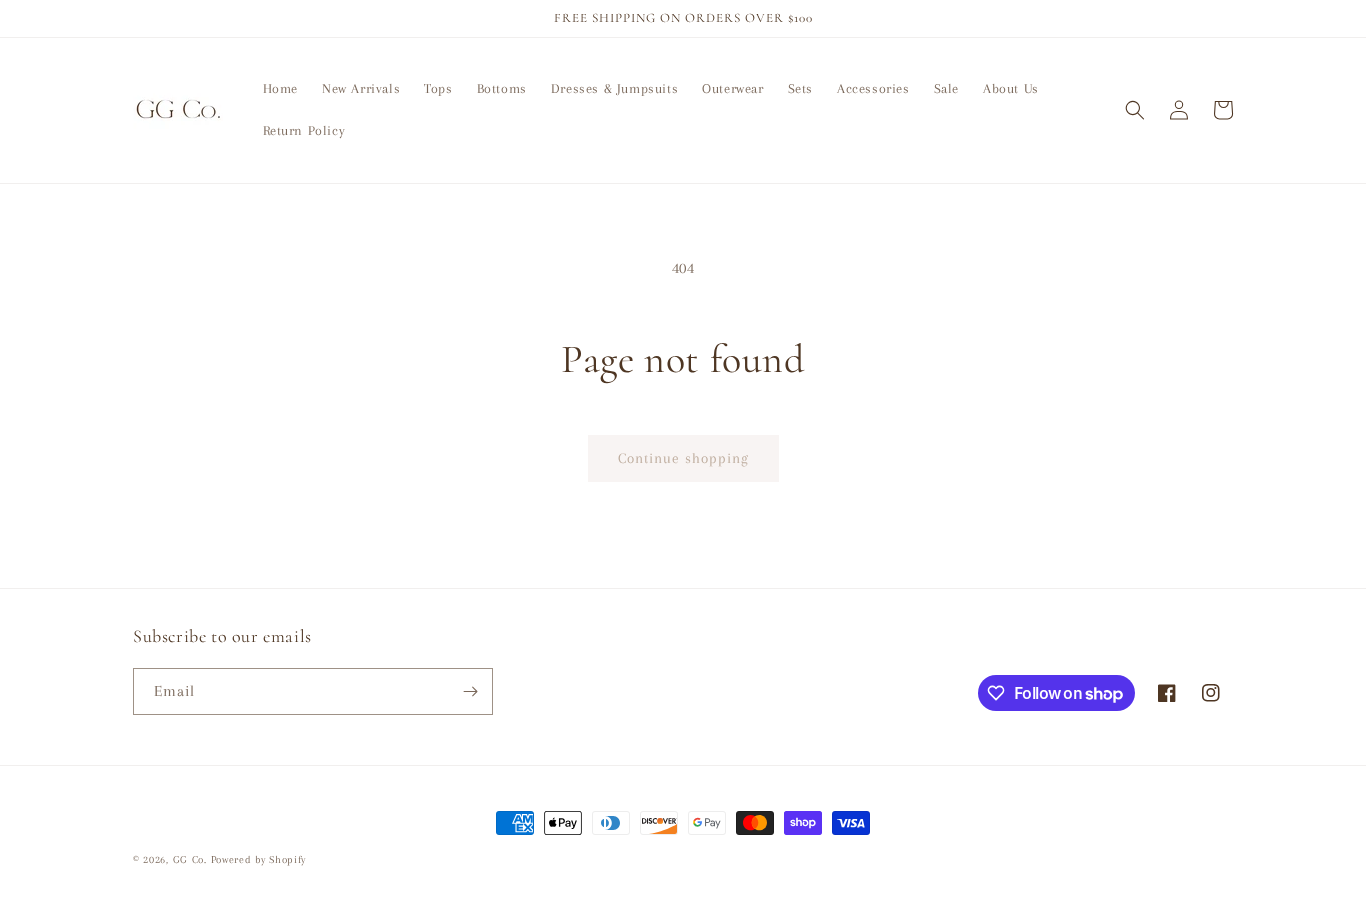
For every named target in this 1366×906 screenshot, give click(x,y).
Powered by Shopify (259, 859)
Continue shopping (683, 458)
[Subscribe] (470, 691)
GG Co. (190, 859)
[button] (1135, 110)
